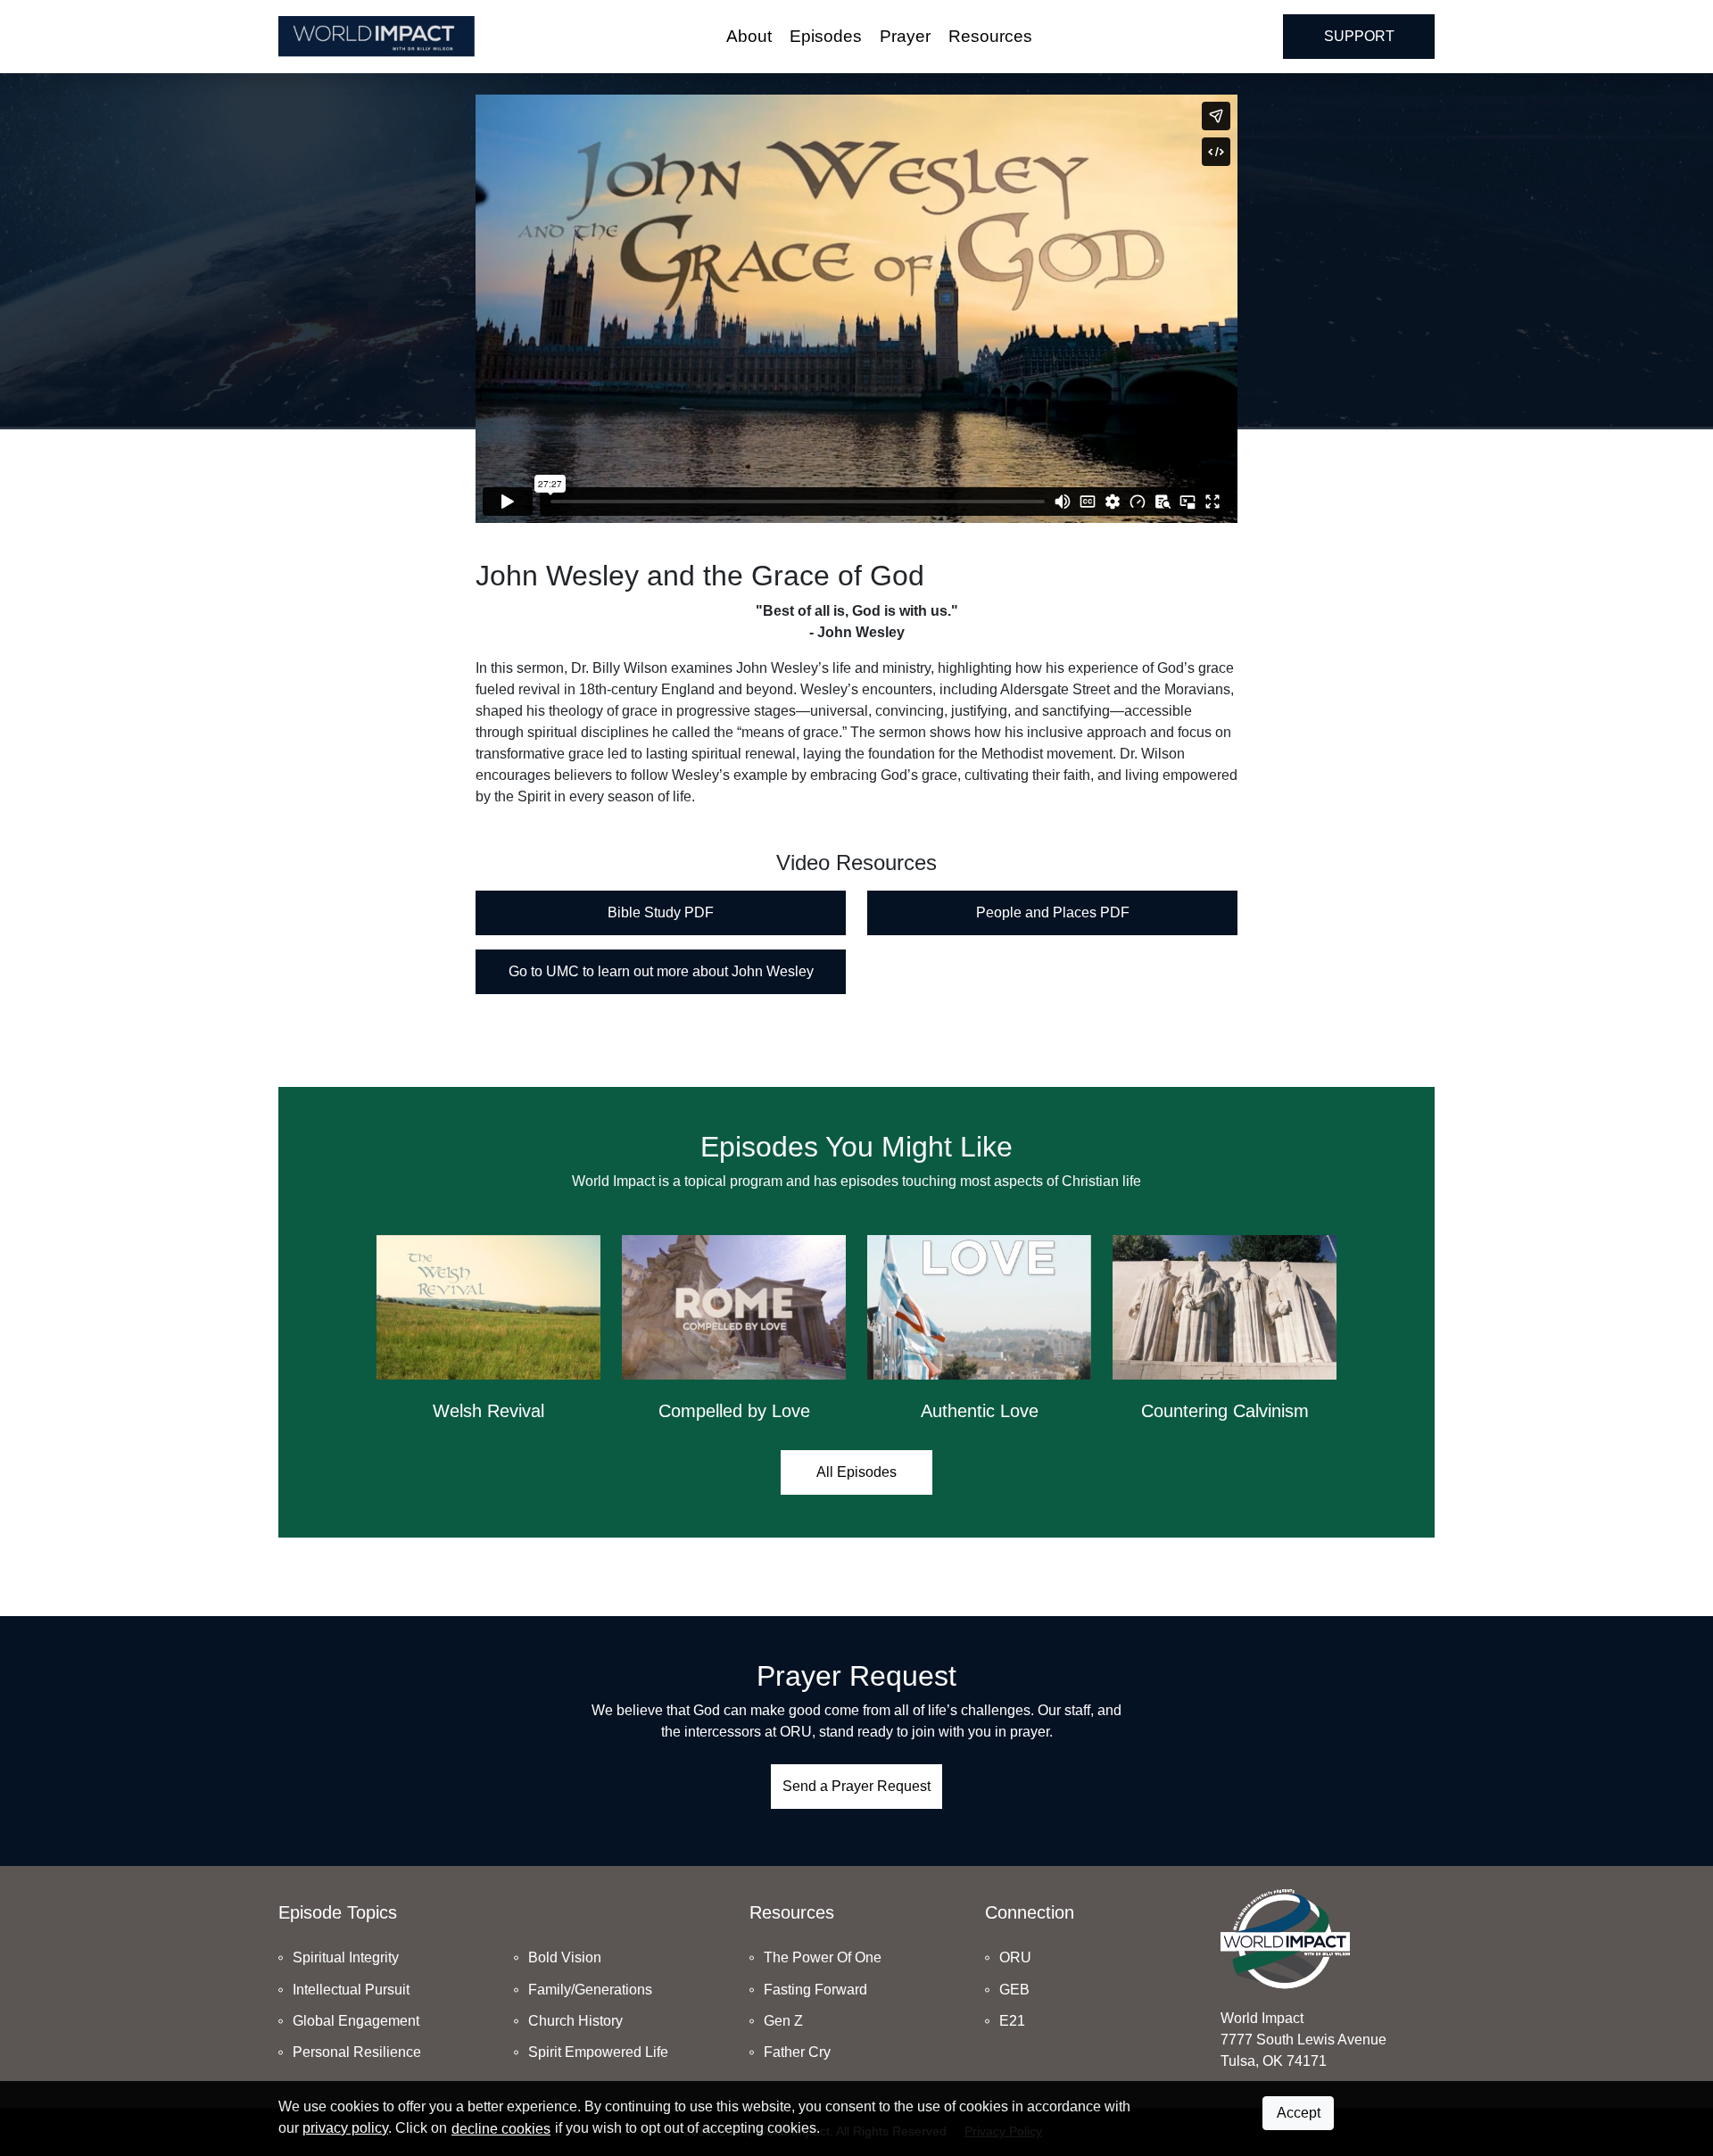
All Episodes (856, 1472)
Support (1359, 36)
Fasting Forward (815, 1990)
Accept (1299, 2113)
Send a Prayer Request (856, 1786)
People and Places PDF (1053, 912)
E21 (1012, 2021)
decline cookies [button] (501, 2129)
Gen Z (783, 2021)
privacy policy (345, 2128)
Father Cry (797, 2052)
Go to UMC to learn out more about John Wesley (661, 971)
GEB (1014, 1990)
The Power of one (823, 1957)
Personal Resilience (357, 2052)
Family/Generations (590, 1990)
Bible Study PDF (661, 912)
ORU (1015, 1957)
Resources (990, 36)
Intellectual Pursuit (351, 1990)
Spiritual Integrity (346, 1957)
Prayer (905, 36)
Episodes (826, 36)
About (749, 36)
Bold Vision (565, 1957)
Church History (575, 2021)
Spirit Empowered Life (598, 2052)
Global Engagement (356, 2021)
